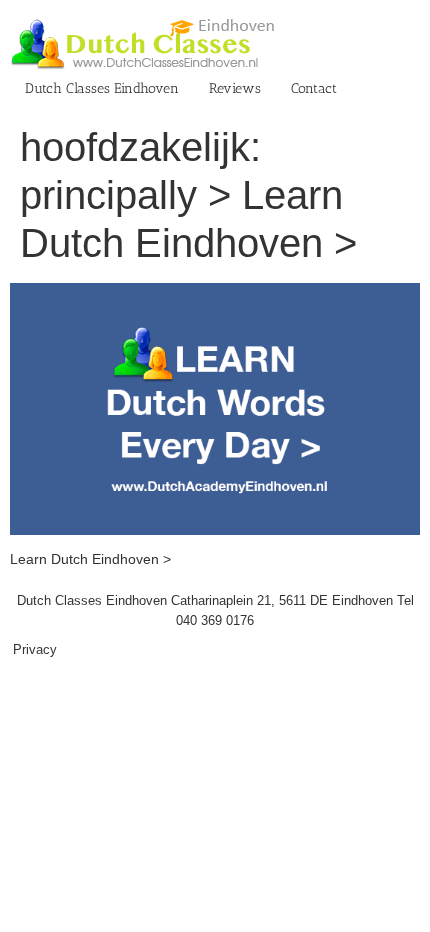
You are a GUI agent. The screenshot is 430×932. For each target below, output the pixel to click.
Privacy (35, 649)
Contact (314, 88)
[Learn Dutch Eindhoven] (215, 293)
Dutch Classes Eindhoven (102, 88)
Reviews (235, 88)
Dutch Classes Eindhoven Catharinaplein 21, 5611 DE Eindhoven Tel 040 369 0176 (215, 610)
